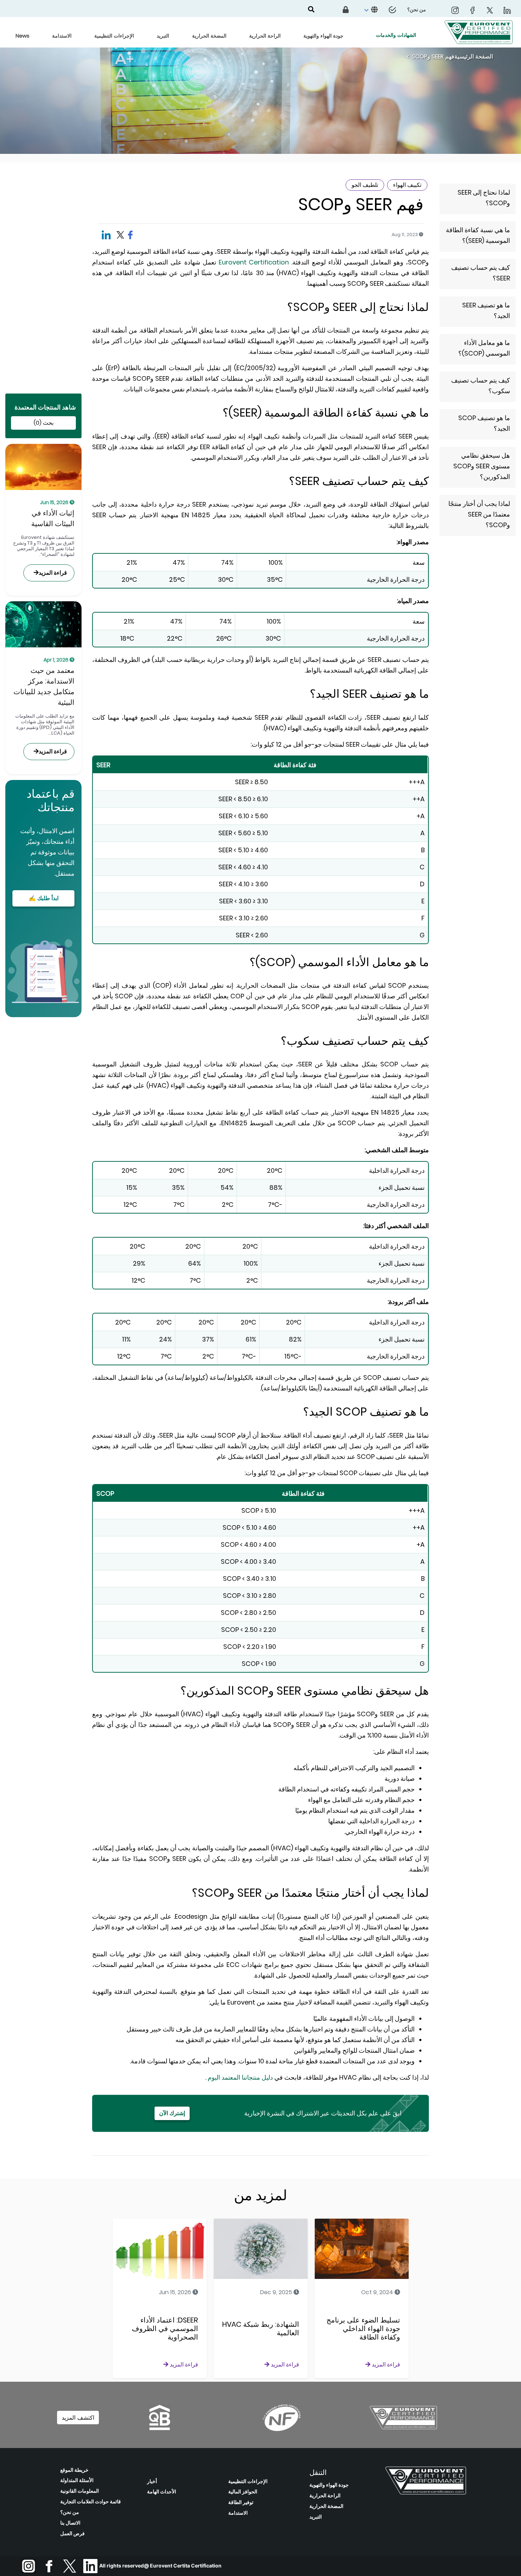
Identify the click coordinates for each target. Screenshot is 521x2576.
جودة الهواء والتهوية (329, 2485)
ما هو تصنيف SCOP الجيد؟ (484, 423)
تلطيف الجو (365, 185)
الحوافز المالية (243, 2492)
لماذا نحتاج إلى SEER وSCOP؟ (484, 198)
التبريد (316, 2517)
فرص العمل (72, 2533)
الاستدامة (238, 2513)
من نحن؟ (70, 2512)
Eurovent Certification (253, 262)
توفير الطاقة (241, 2502)
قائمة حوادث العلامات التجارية (91, 2502)
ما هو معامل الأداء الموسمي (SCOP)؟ (484, 348)
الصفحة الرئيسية (474, 57)
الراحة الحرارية (325, 2496)
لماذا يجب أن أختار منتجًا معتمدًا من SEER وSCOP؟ (479, 514)
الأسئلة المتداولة (77, 2480)
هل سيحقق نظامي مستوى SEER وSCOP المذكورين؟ (482, 466)
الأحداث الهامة (162, 2492)
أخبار (152, 2481)
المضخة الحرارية (326, 2506)
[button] (370, 10)
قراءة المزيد (53, 573)
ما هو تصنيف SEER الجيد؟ (486, 310)
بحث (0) (44, 423)
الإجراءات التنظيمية (248, 2481)
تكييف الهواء (407, 185)
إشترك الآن (172, 2113)
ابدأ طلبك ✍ (44, 898)
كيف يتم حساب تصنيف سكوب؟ (481, 386)
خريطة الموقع (74, 2470)
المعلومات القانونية (80, 2491)
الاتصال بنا (70, 2523)
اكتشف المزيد (78, 2418)
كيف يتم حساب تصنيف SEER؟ (481, 273)
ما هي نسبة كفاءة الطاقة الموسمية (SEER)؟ (478, 235)
